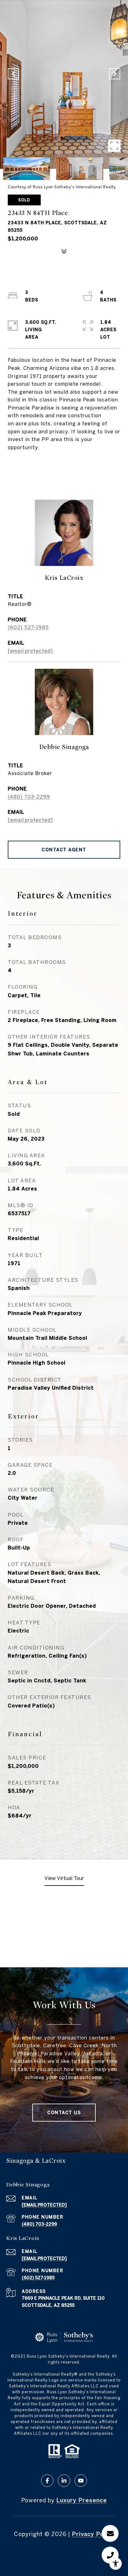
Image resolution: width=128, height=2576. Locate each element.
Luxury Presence (82, 2500)
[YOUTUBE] (81, 2481)
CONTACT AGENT (64, 850)
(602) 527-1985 (28, 627)
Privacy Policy (93, 2534)
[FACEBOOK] (47, 2481)
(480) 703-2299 (29, 797)
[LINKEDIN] (64, 2481)
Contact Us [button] (64, 2113)
